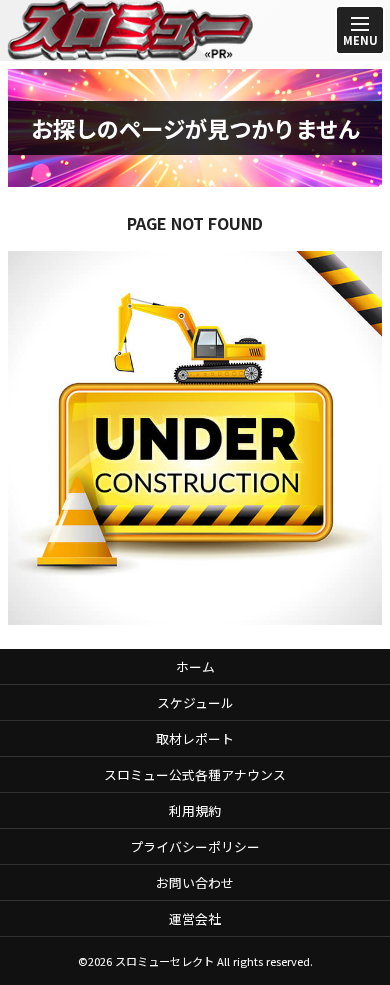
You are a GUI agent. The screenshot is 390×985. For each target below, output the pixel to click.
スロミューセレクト (164, 961)
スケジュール (195, 702)
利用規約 (195, 810)
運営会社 (195, 918)
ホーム (195, 666)
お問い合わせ (195, 882)
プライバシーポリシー (195, 846)
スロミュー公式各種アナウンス (195, 774)
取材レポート (195, 738)
